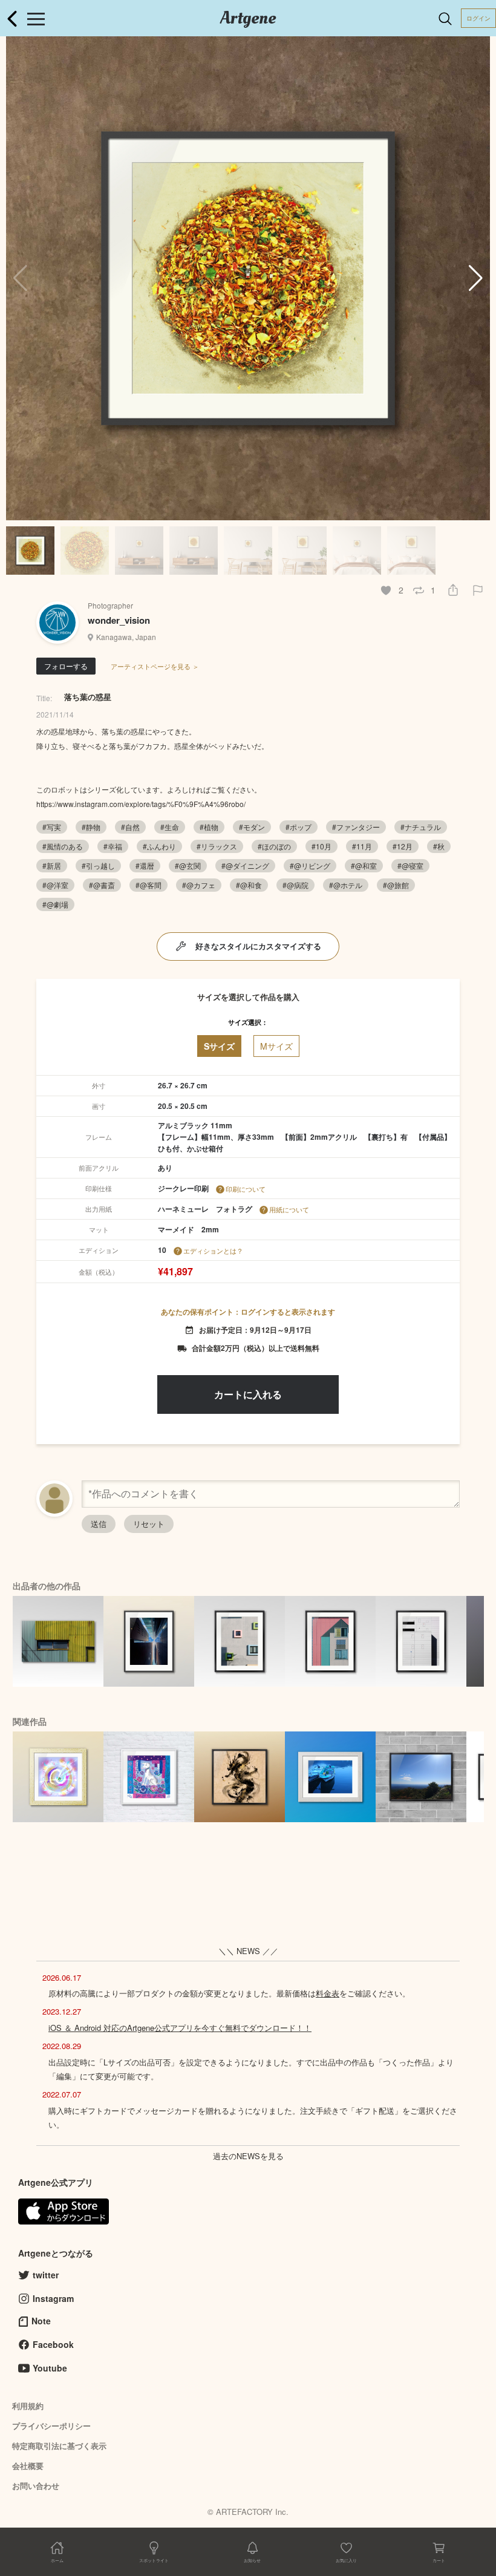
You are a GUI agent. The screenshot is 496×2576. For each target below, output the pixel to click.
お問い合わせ (36, 2486)
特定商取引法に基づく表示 (59, 2446)
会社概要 (28, 2466)
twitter (46, 2275)
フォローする (66, 666)
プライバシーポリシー (51, 2426)
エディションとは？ (213, 1250)
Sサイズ (219, 1046)
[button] (476, 278)
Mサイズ (276, 1046)
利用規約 (28, 2406)
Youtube (50, 2368)
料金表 (328, 1993)
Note (41, 2321)
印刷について (246, 1189)
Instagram (53, 2298)
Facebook (53, 2344)
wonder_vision (119, 620)
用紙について (289, 1209)
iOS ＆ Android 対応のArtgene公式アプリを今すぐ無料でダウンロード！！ (180, 2028)
